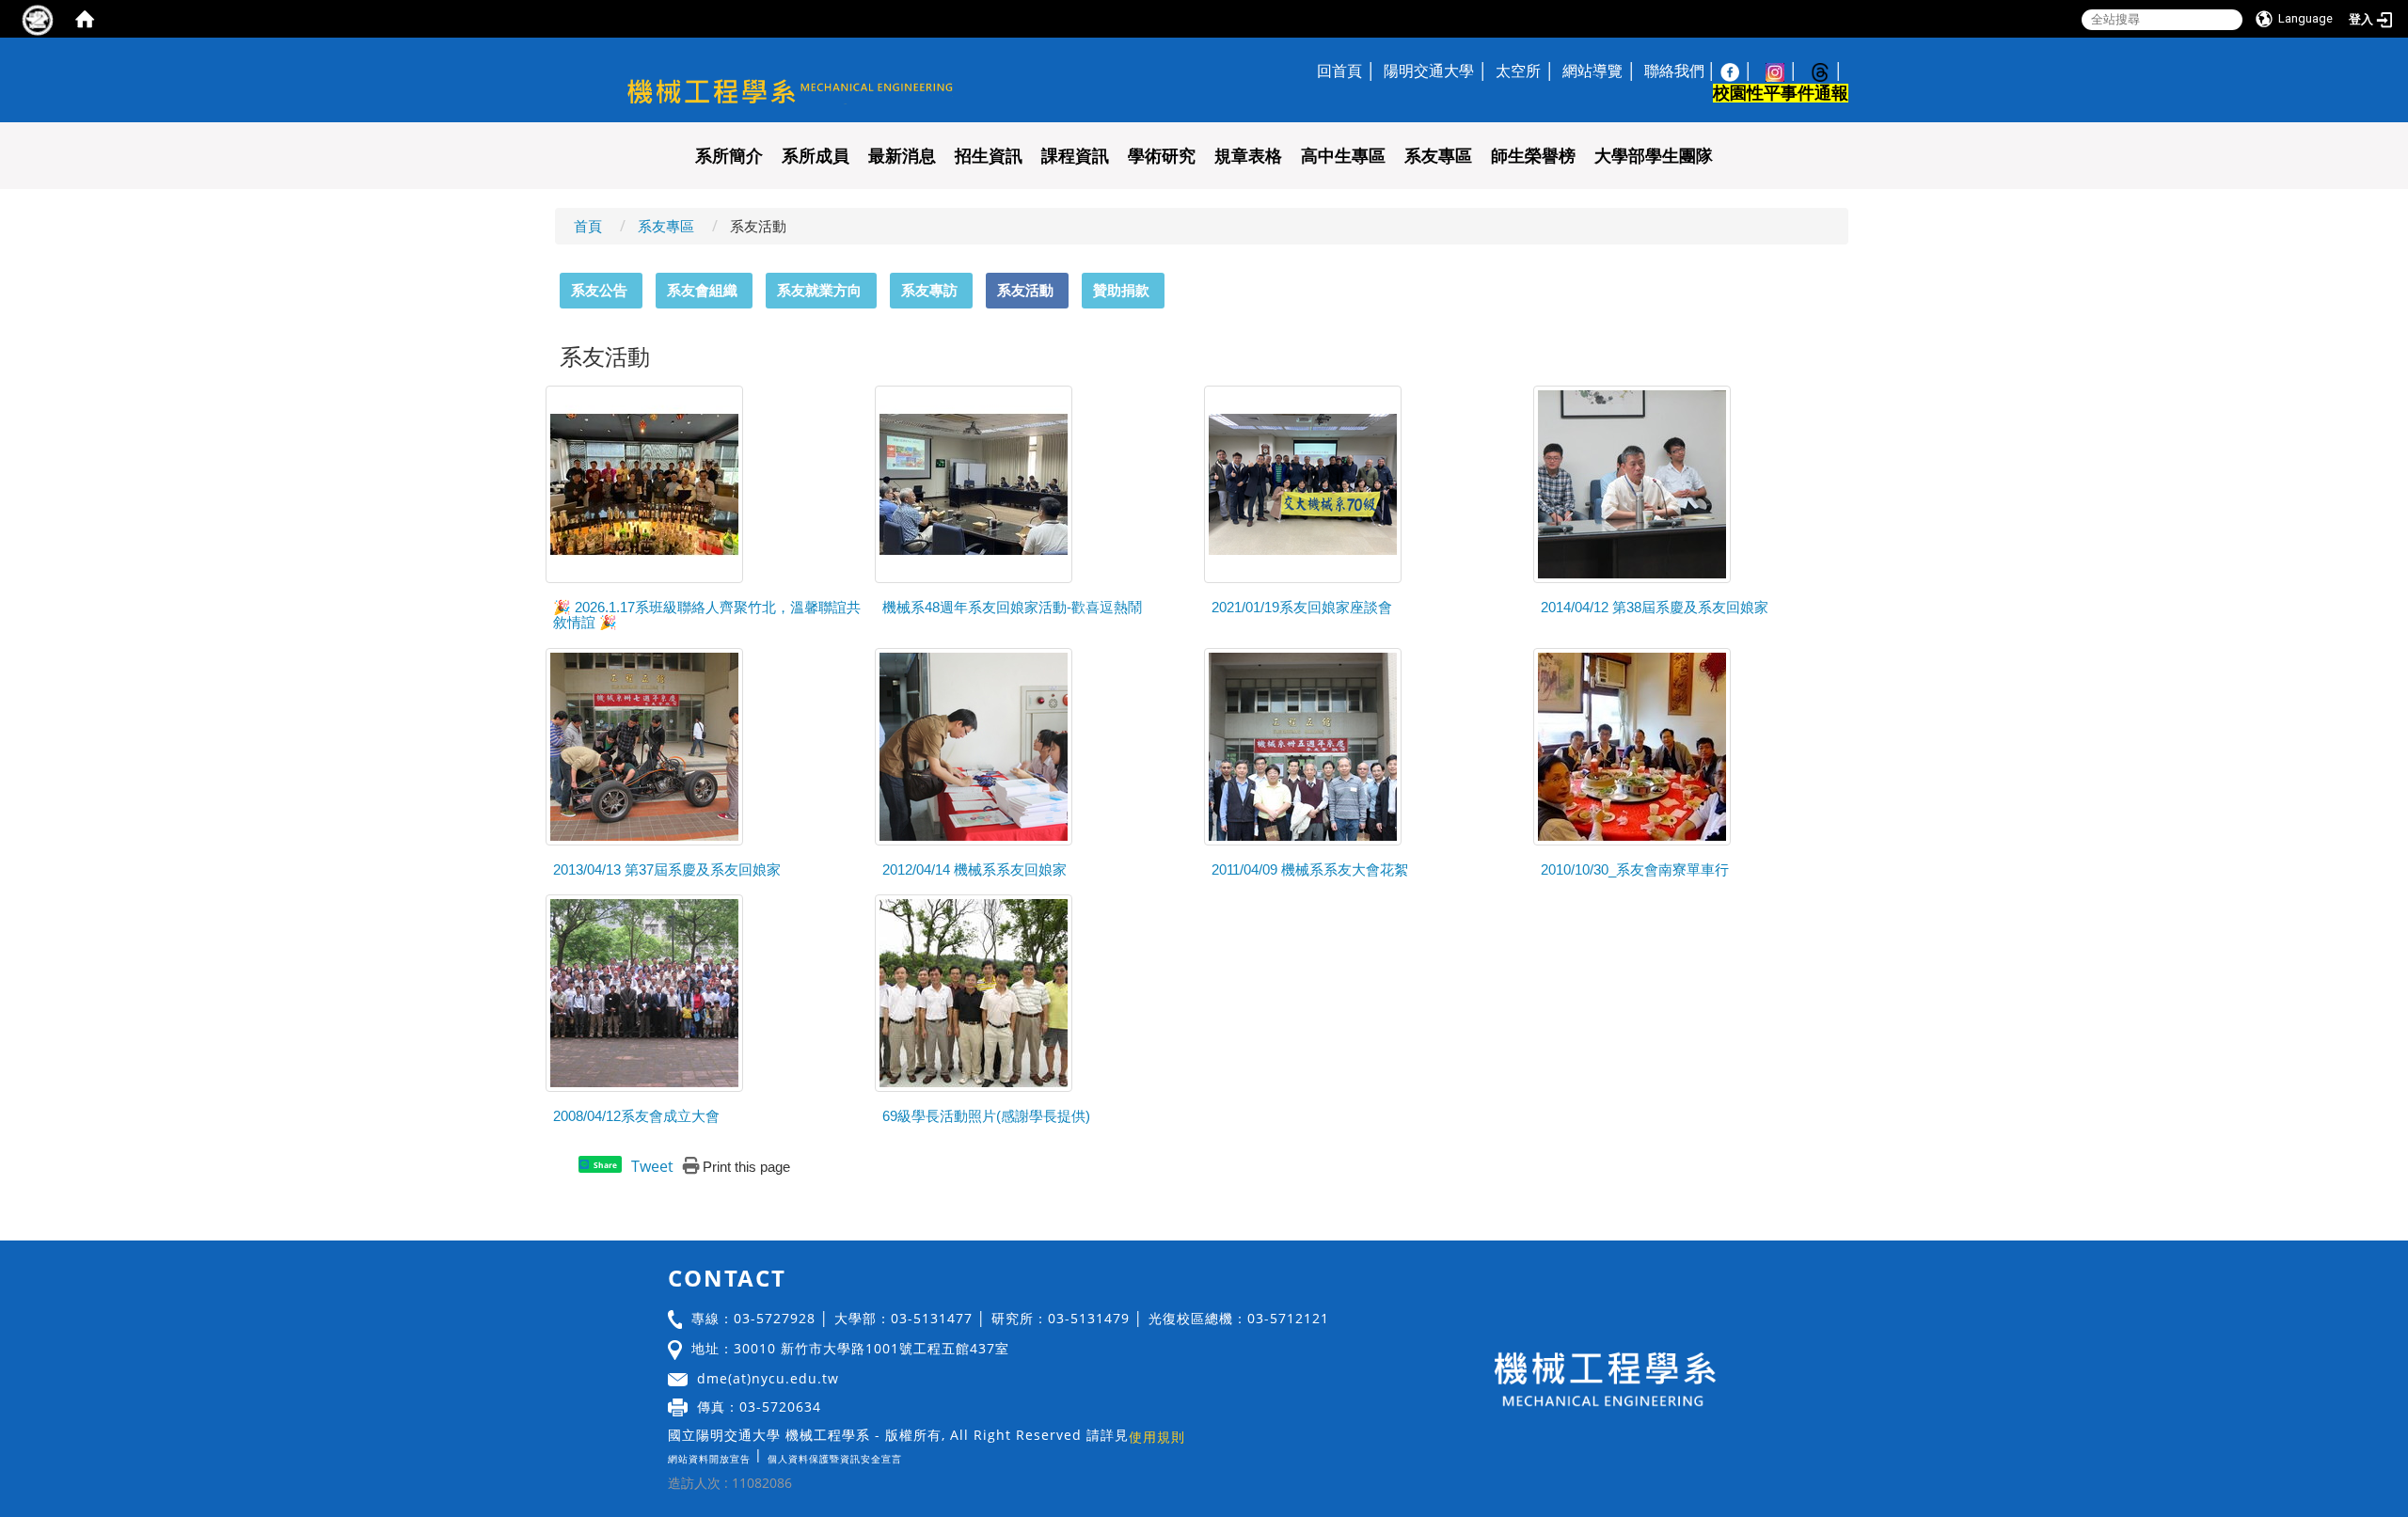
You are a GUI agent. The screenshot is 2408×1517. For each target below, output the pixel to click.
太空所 (1518, 71)
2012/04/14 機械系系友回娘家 (974, 869)
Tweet (652, 1166)
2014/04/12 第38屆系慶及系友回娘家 (1655, 607)
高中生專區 (1343, 156)
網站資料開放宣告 (709, 1459)
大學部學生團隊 (1654, 156)
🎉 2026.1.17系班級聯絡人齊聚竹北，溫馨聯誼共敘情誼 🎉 (707, 615)
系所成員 (816, 156)
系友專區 (1438, 156)
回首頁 (1339, 71)
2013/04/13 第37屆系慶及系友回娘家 (667, 869)
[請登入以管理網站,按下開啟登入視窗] (38, 19)
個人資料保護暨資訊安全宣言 (835, 1459)
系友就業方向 (819, 290)
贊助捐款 (1121, 290)
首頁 (588, 226)
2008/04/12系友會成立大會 (636, 1116)
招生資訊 (989, 156)
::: (551, 283)
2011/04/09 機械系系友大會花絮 (1310, 869)
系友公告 (599, 290)
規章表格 (1248, 156)
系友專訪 (929, 290)
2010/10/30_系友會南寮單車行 (1635, 869)
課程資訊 (1075, 156)
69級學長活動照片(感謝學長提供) (986, 1116)
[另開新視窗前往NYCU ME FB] (1739, 71)
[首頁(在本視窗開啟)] (85, 19)
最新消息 (902, 156)
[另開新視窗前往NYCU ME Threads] (1830, 71)
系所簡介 (729, 156)
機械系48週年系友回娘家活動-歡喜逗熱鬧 (1012, 607)
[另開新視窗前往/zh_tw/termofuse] (907, 1454)
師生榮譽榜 (1533, 156)
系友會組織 (702, 290)
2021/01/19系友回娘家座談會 (1302, 607)
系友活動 (1025, 290)
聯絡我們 (1674, 71)
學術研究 (1162, 156)
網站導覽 (1592, 71)
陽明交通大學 (1429, 71)
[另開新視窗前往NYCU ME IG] (1784, 71)
